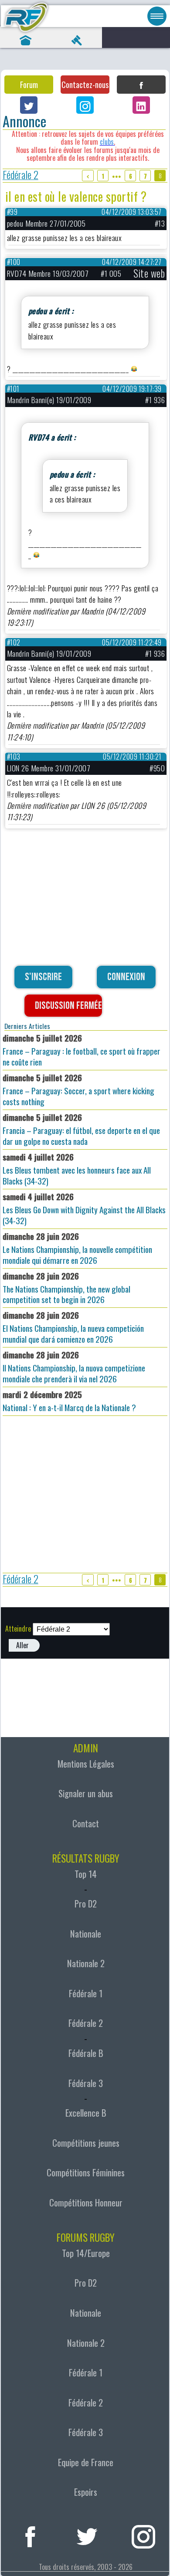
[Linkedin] (141, 105)
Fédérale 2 (20, 176)
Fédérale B (86, 2053)
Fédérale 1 (86, 1993)
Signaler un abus (86, 1793)
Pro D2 (86, 1904)
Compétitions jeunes (86, 2143)
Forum (29, 85)
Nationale (86, 1934)
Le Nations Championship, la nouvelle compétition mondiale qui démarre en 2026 (77, 1248)
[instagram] (144, 2535)
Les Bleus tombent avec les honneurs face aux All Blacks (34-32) (77, 1169)
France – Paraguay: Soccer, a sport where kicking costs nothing (78, 1089)
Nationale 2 (86, 1963)
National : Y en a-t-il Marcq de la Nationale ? (69, 1401)
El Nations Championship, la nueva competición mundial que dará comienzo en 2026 (73, 1327)
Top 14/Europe (86, 2253)
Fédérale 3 (86, 2083)
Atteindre (18, 1629)
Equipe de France (86, 2462)
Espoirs (86, 2492)
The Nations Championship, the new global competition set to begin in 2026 (66, 1288)
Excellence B (86, 2113)
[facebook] (30, 2535)
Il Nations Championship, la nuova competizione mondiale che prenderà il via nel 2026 (74, 1367)
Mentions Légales (86, 1764)
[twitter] (87, 2535)
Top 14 (86, 1874)
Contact (86, 1823)
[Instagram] (85, 105)
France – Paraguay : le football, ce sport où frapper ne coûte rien (82, 1050)
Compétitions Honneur (86, 2203)
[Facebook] (141, 85)
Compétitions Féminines (86, 2172)
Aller (22, 1645)
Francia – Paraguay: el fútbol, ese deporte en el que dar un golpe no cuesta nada (81, 1129)
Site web (149, 273)
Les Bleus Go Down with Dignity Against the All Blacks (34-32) (84, 1208)
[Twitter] (29, 105)
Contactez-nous (85, 85)
